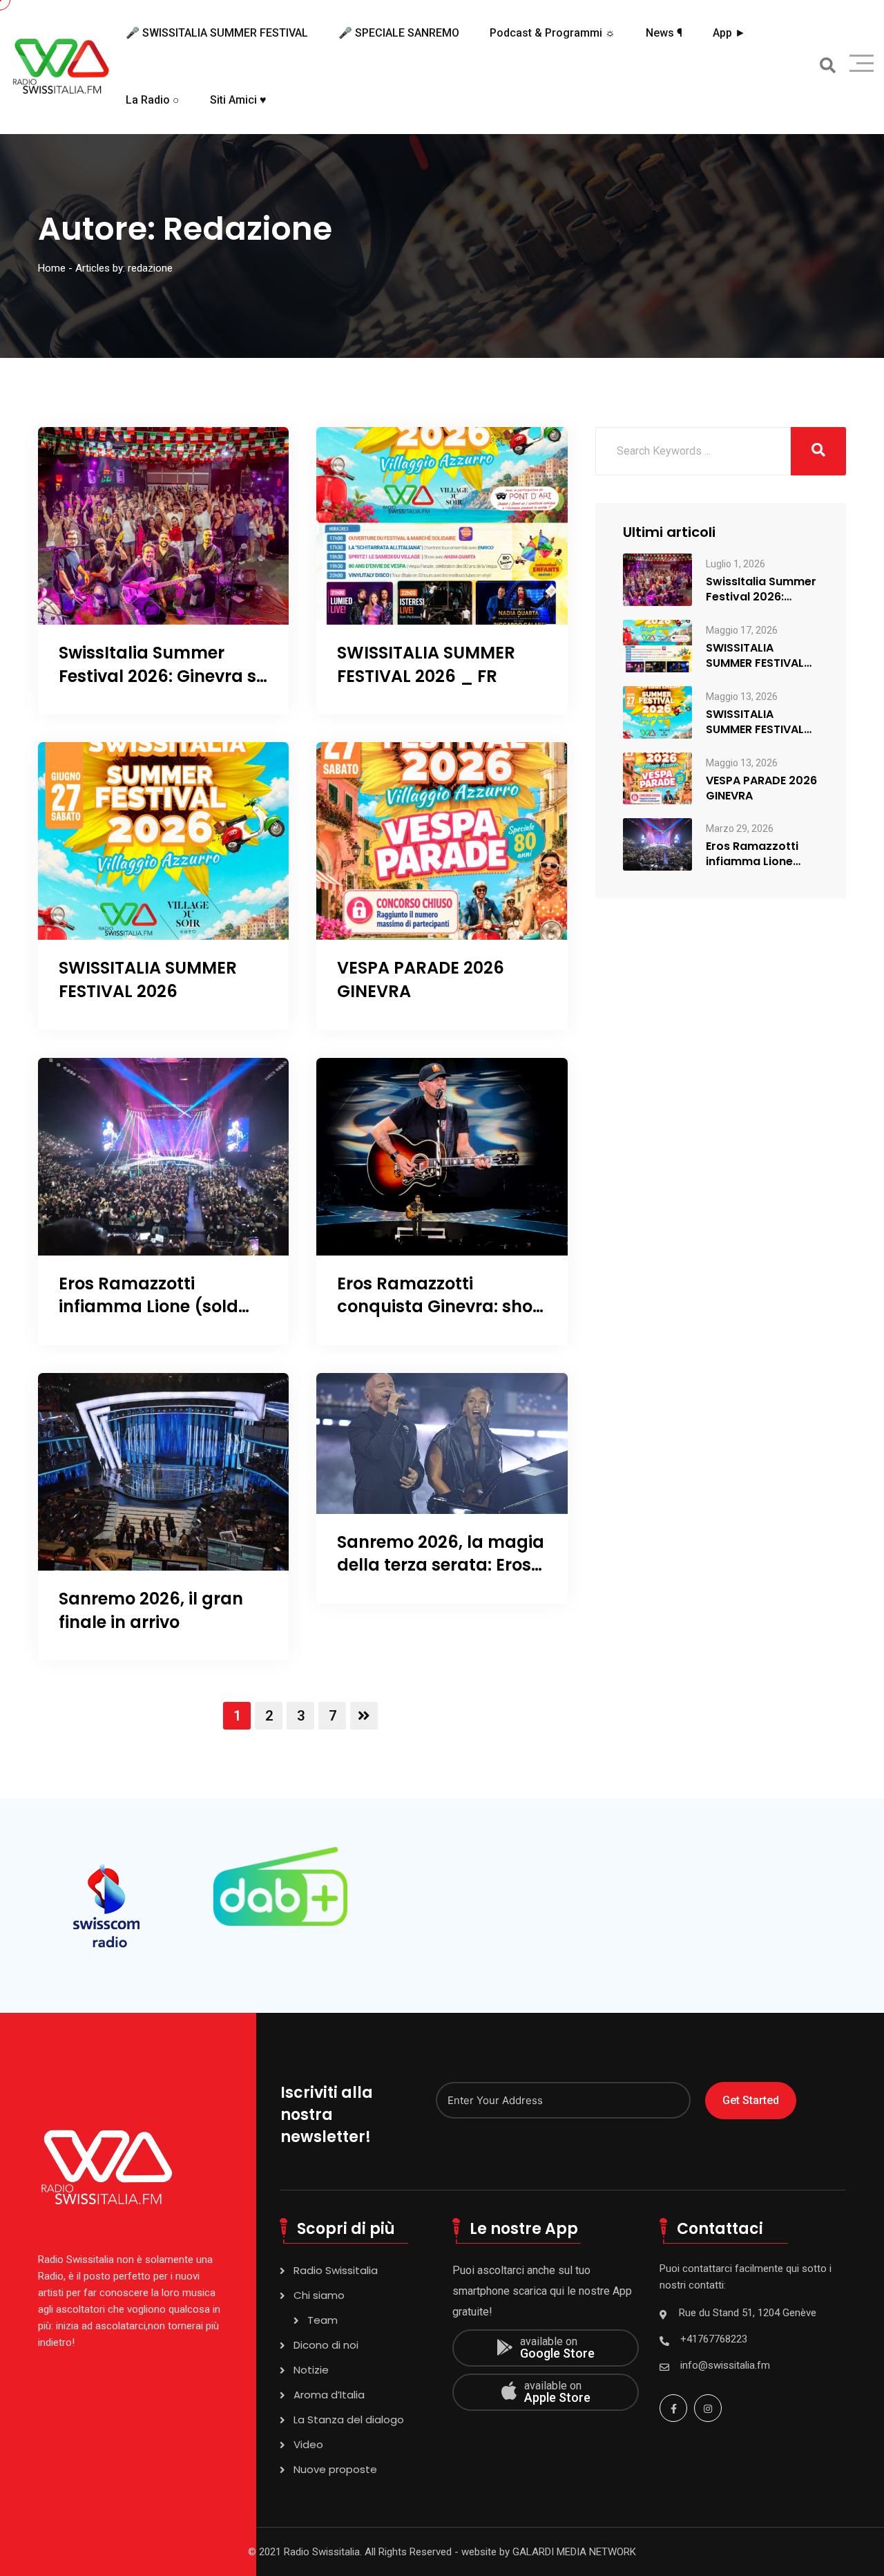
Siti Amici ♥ (238, 100)
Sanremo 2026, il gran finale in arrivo (151, 1610)
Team (323, 2320)
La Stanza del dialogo (349, 2419)
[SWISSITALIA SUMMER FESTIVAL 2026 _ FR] (657, 645)
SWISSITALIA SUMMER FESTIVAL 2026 (148, 979)
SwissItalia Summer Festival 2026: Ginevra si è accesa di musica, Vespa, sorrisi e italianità (163, 688)
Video (308, 2444)
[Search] (828, 66)
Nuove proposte (335, 2469)
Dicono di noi (326, 2345)
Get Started (751, 2100)
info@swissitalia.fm (725, 2365)
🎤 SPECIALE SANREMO (399, 33)
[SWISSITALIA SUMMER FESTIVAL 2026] (657, 711)
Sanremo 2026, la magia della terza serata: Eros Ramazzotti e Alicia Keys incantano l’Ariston (441, 1577)
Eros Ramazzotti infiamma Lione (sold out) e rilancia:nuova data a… (761, 854)
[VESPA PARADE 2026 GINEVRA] (657, 778)
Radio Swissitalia (336, 2270)
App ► (729, 33)
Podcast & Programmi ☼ (552, 33)
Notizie (311, 2370)
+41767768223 (714, 2339)
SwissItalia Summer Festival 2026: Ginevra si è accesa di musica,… (761, 589)
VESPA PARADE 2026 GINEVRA (761, 788)
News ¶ (664, 33)
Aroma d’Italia (329, 2395)
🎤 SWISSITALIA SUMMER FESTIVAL (217, 33)
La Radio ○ (153, 100)
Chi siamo (319, 2295)
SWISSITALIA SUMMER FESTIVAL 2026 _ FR (426, 664)
